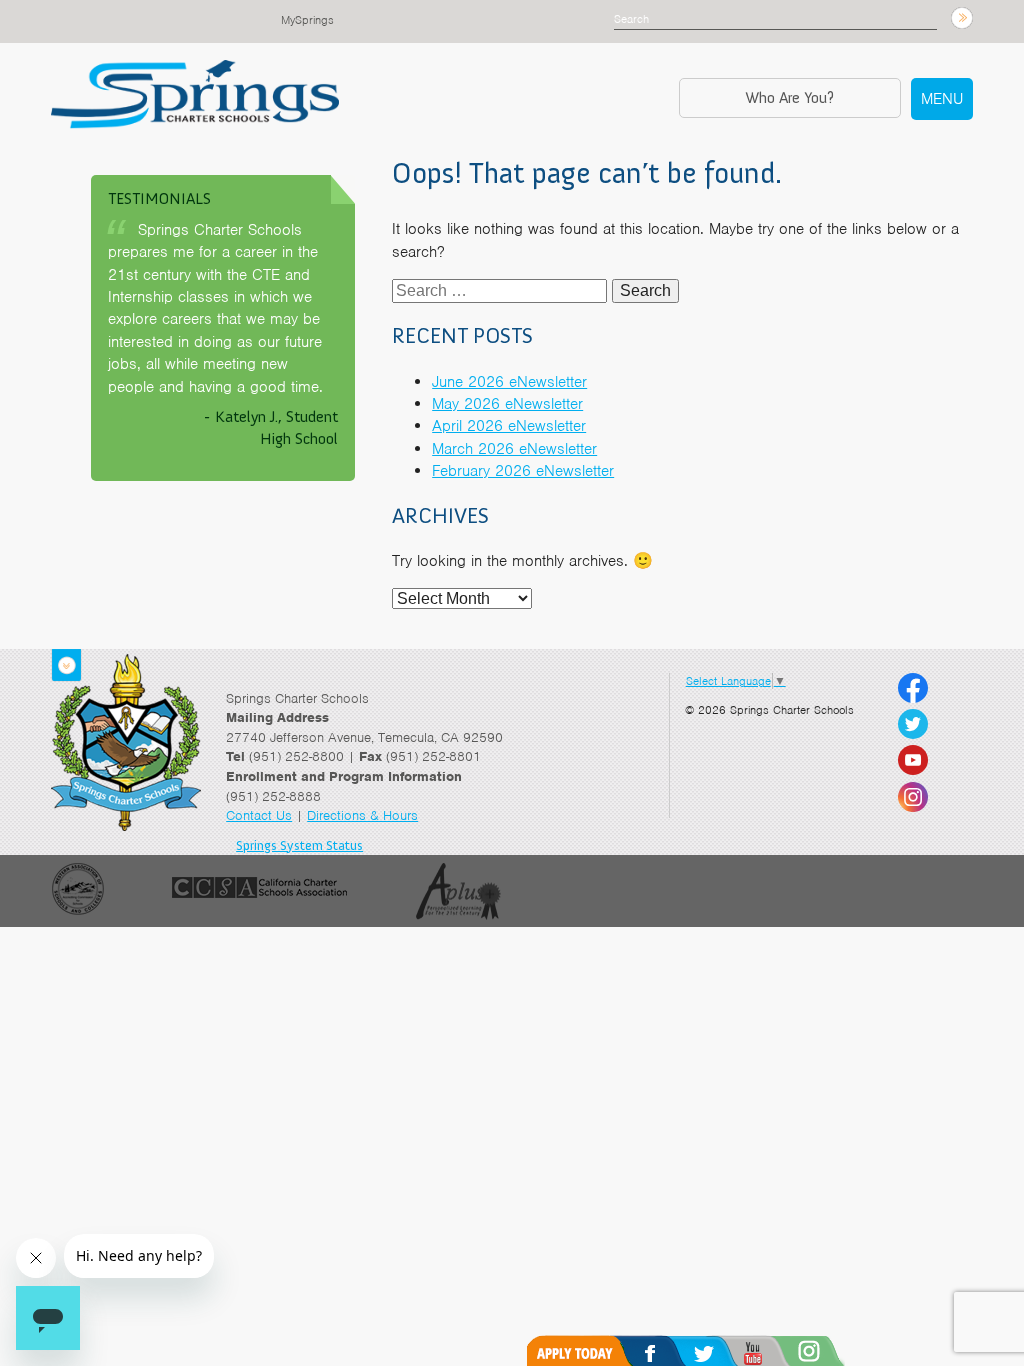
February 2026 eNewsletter (523, 471)
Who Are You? (789, 97)
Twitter (724, 1350)
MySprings (307, 20)
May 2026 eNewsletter (507, 404)
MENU (942, 99)
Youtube (778, 1350)
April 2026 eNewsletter (509, 426)
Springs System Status (299, 845)
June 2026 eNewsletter (509, 382)
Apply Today (585, 1350)
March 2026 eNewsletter (514, 449)
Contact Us (259, 815)
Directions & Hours (362, 815)
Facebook (671, 1350)
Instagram (835, 1350)
